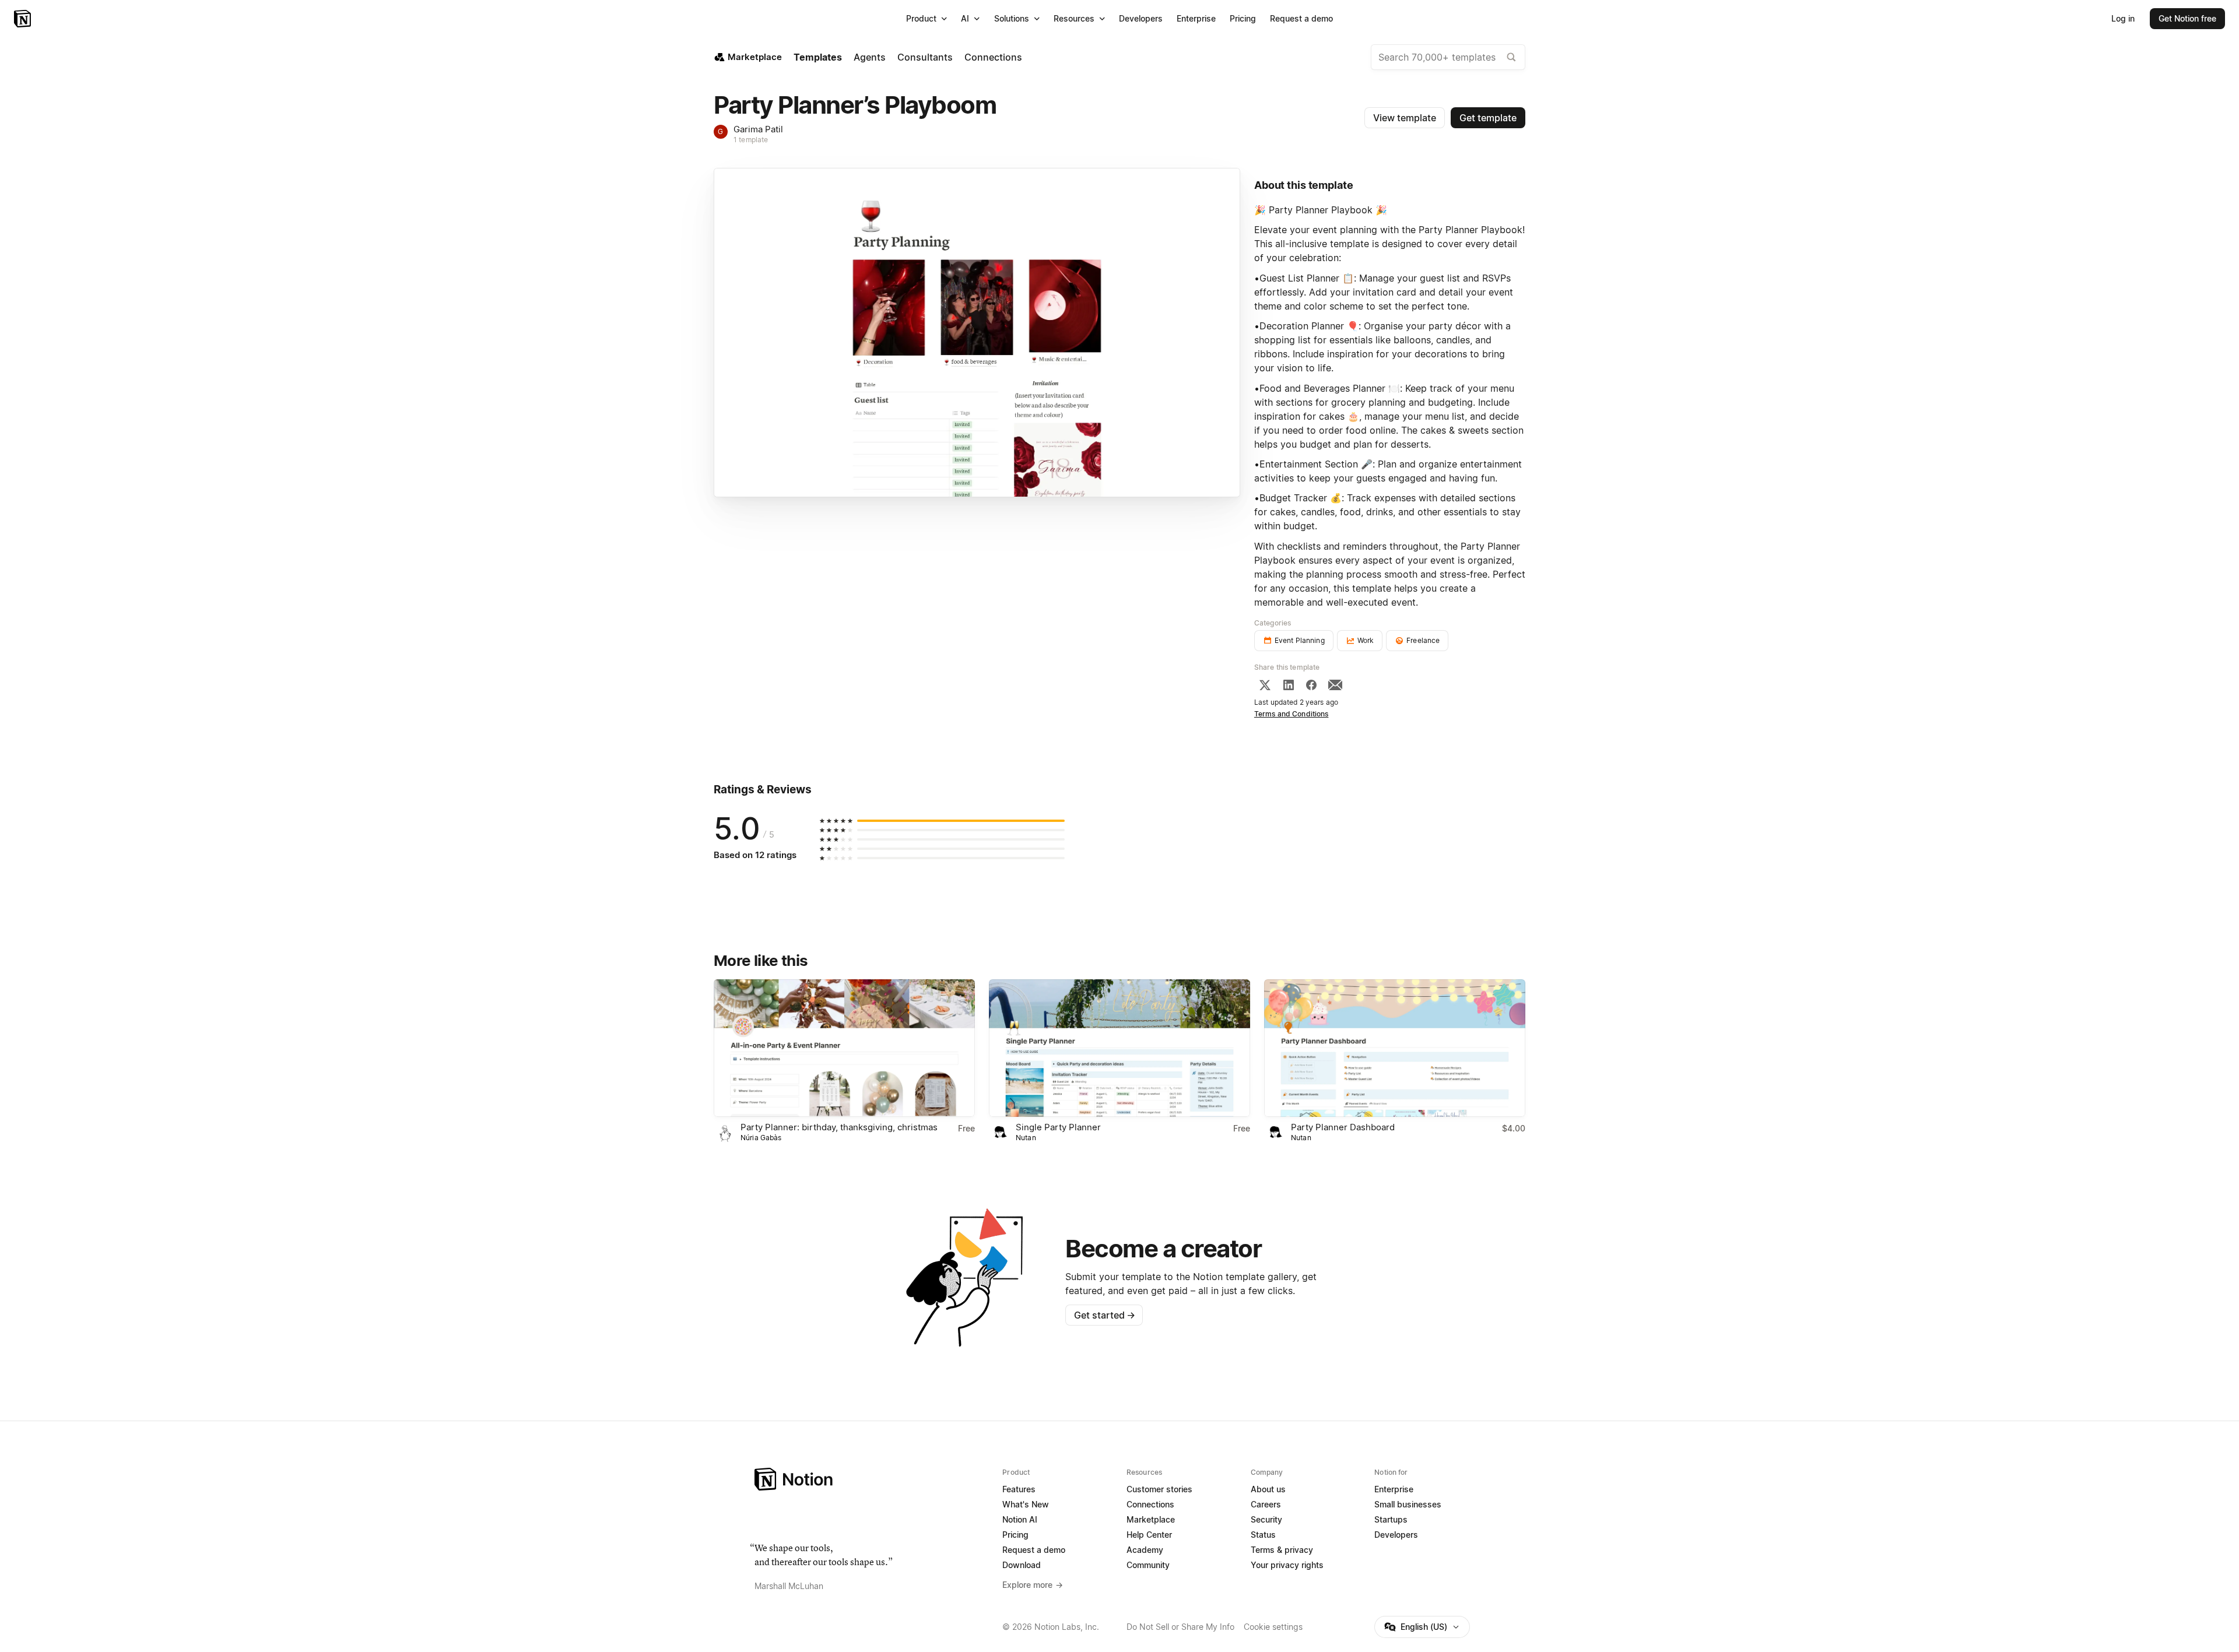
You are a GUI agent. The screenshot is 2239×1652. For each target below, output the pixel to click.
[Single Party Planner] (1119, 1048)
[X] (1265, 685)
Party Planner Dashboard (1343, 1127)
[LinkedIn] (1289, 685)
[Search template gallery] (1511, 57)
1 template (751, 140)
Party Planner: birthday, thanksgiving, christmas (839, 1127)
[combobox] (1448, 57)
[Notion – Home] (24, 19)
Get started (1105, 1315)
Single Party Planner (1058, 1127)
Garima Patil (758, 129)
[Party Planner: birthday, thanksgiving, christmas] (844, 1048)
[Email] (1335, 685)
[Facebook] (1311, 685)
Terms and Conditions (1292, 714)
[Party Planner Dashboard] (1395, 1048)
